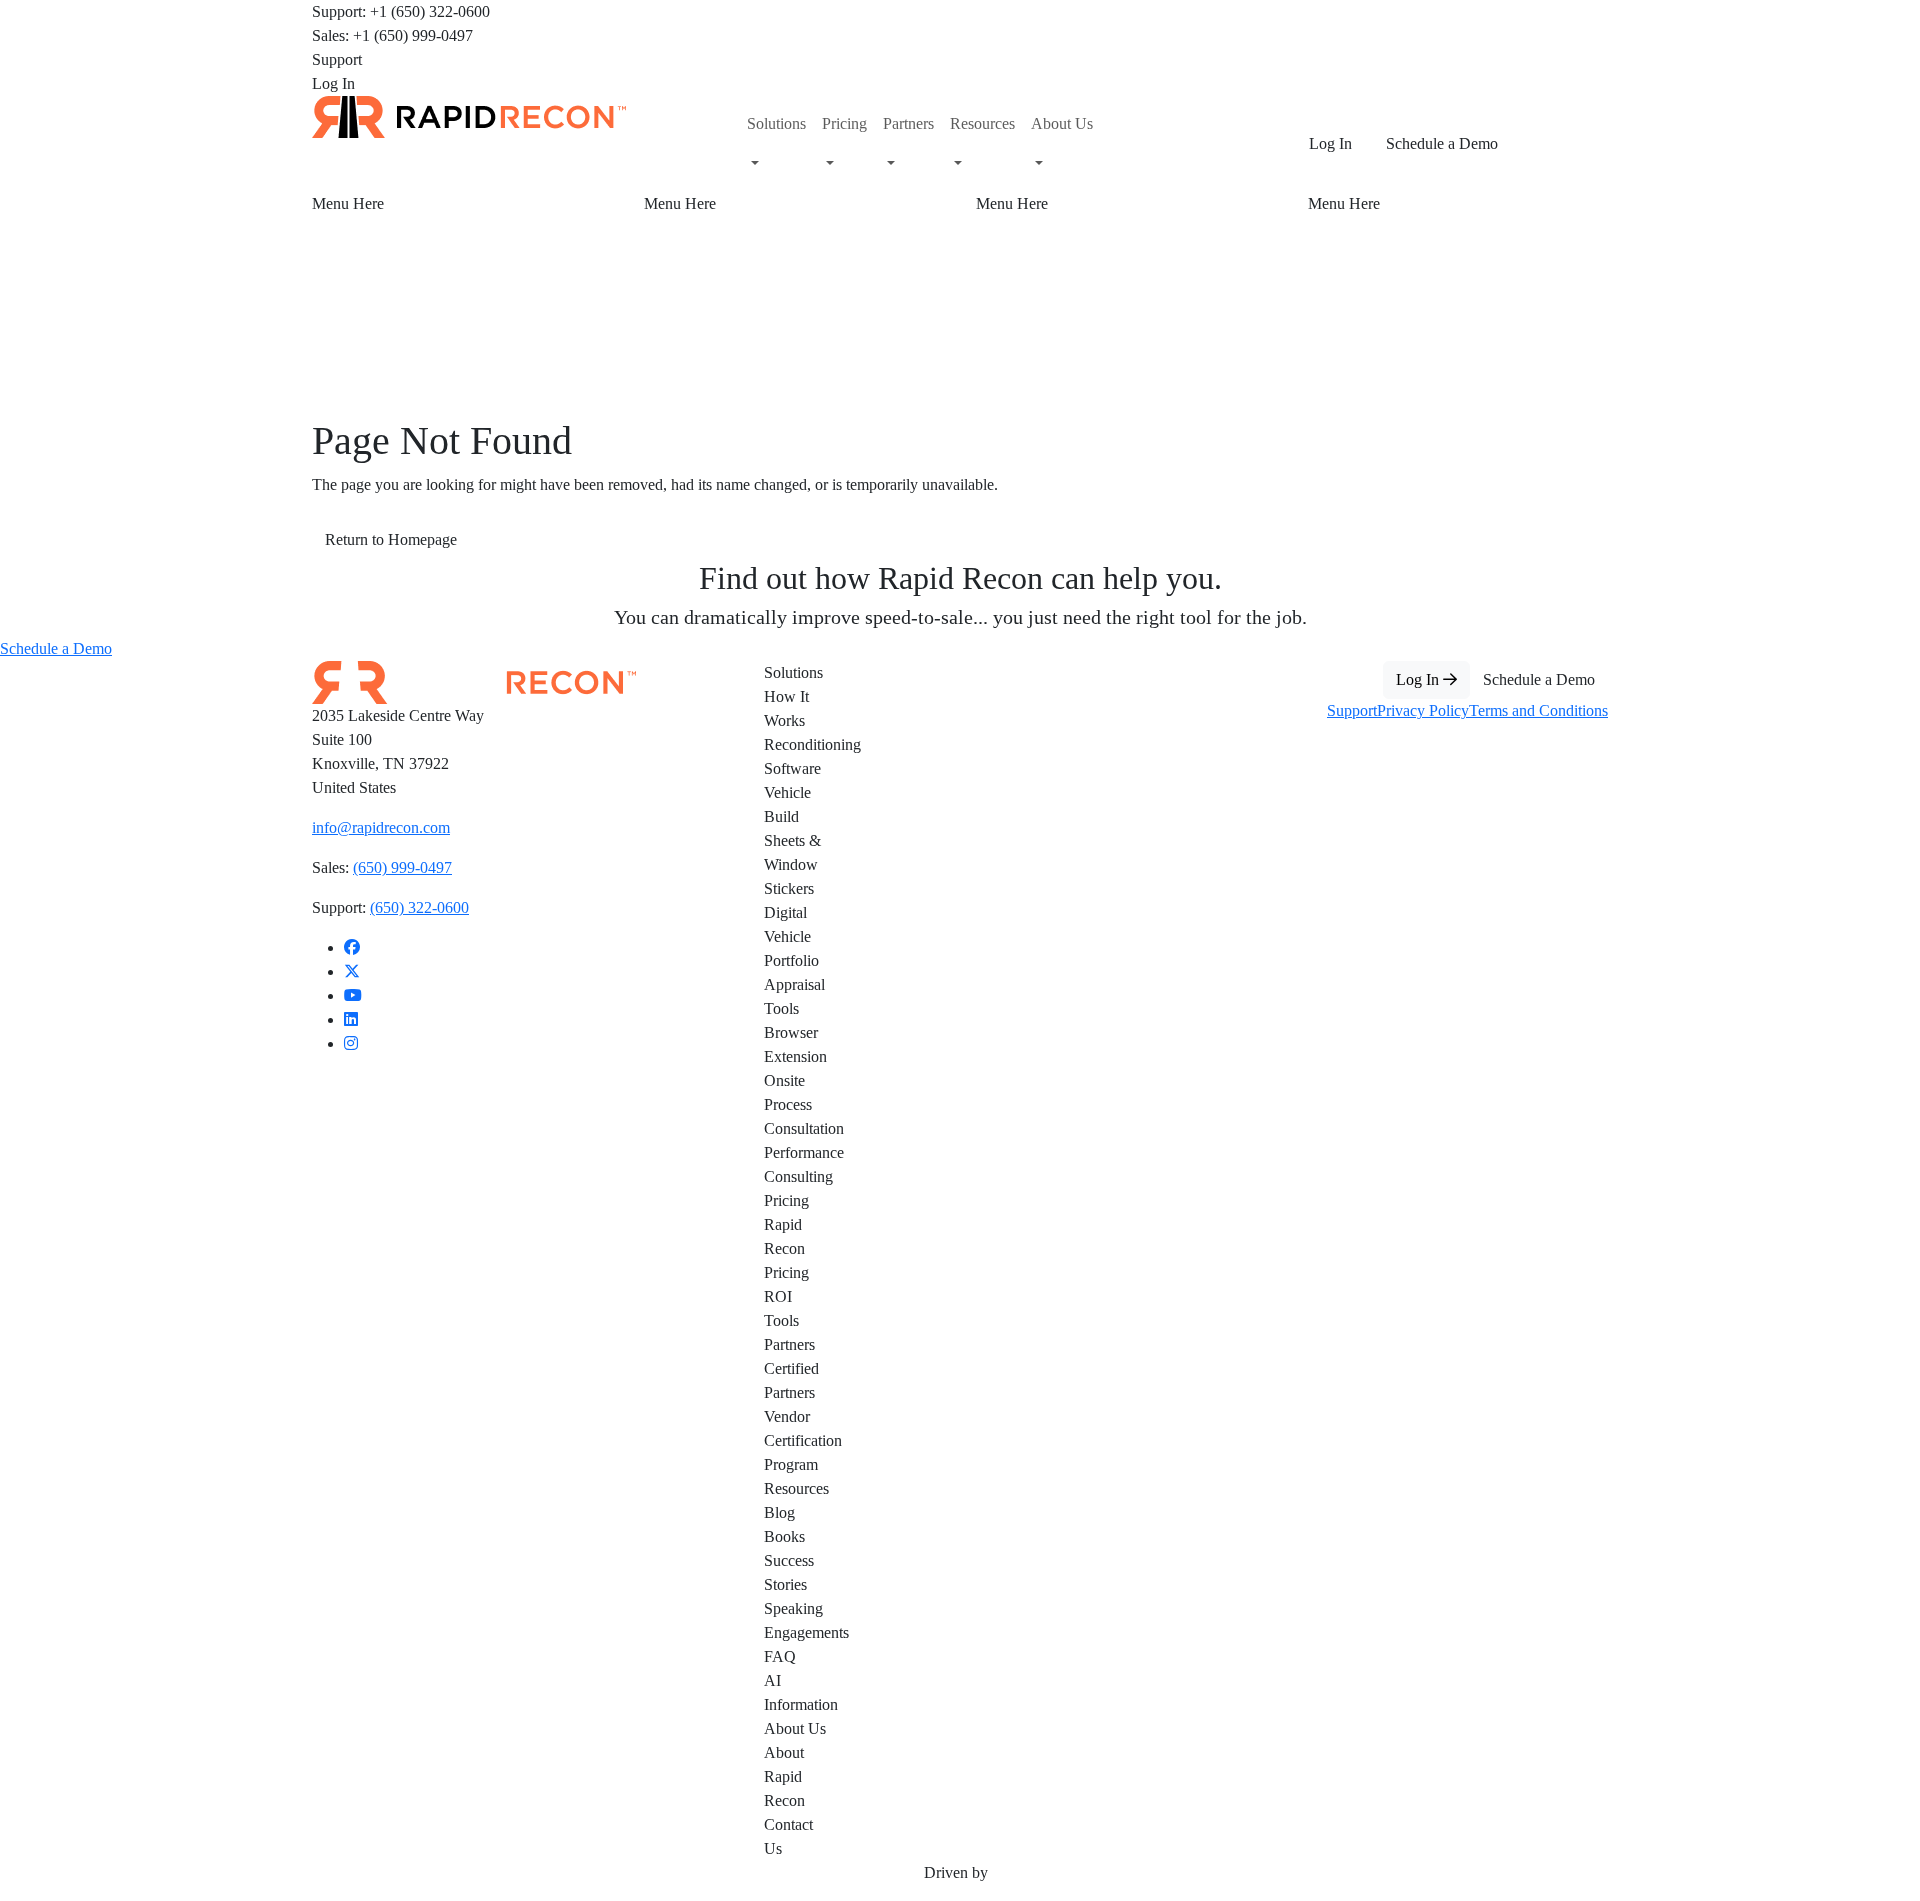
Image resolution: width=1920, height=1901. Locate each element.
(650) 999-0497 (402, 867)
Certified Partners (791, 1380)
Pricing (786, 1200)
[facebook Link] (352, 947)
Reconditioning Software (796, 756)
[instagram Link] (351, 1043)
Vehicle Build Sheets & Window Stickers (792, 840)
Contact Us (788, 1836)
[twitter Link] (352, 971)
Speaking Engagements (796, 1620)
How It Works (786, 708)
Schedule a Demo (1442, 143)
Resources (796, 1488)
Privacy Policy (1423, 710)
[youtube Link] (353, 995)
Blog (779, 1512)
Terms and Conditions (1538, 710)
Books (784, 1536)
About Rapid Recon (784, 1776)
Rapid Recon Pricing (786, 1248)
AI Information (796, 1692)
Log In (333, 83)
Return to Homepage (391, 539)
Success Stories (789, 1572)
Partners (789, 1344)
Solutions (793, 672)
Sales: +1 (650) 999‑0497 (392, 35)
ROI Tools (781, 1308)
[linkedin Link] (351, 1019)
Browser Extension (795, 1044)
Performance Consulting (796, 1164)
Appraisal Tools (794, 996)
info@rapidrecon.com (381, 827)
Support (337, 59)
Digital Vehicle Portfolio (791, 936)
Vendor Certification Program (796, 1440)
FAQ (780, 1656)
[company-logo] (469, 115)
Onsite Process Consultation (796, 1104)
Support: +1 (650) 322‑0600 (401, 11)
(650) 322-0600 (419, 907)
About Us (795, 1728)
